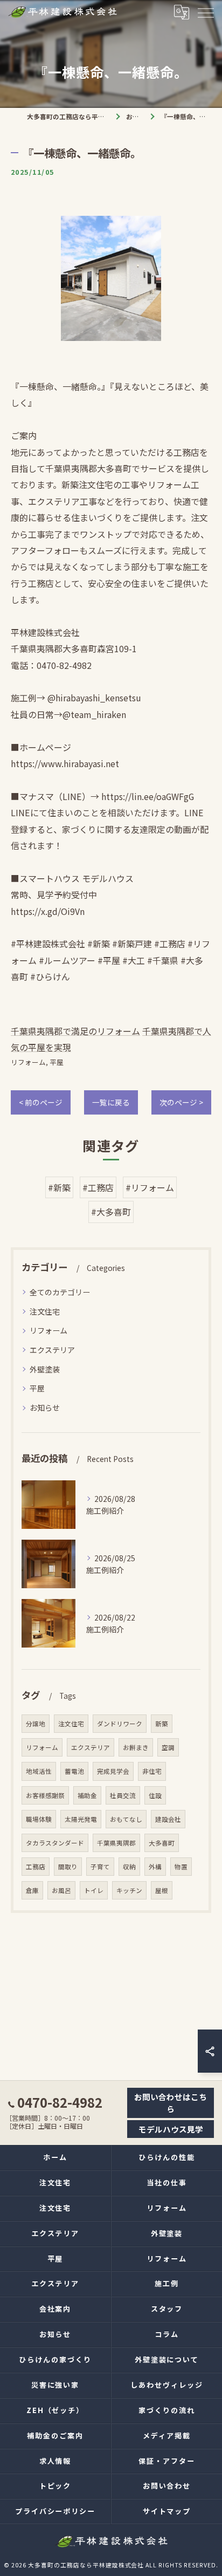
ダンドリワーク (120, 1724)
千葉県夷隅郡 (116, 1843)
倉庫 (32, 1890)
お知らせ (45, 1407)
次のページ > (181, 1102)
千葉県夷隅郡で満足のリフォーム (75, 1031)
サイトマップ (167, 2511)
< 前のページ (41, 1102)
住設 (155, 1795)
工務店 (36, 1867)
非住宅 (152, 1771)
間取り (68, 1867)
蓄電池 (74, 1771)
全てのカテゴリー (60, 1292)
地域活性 (39, 1771)
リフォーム (28, 1062)
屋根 (162, 1890)
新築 (162, 1724)
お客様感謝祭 (45, 1795)
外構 (155, 1867)
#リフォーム (150, 1187)
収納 (129, 1867)
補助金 (87, 1795)
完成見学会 (113, 1771)
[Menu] (205, 12)
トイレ (94, 1890)
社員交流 (123, 1795)
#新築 (59, 1187)
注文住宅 (45, 1311)
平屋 (57, 1062)
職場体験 (39, 1819)
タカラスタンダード (55, 1843)
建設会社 (168, 1819)
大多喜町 (162, 1843)
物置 (181, 1867)
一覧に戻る (111, 1102)
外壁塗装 (45, 1369)
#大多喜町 (111, 1212)
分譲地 (36, 1724)
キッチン (129, 1890)
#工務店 (98, 1187)
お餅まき (136, 1747)
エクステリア (52, 1350)
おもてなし (126, 1819)
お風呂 (61, 1890)
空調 (168, 1747)
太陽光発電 (81, 1819)
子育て (100, 1867)
